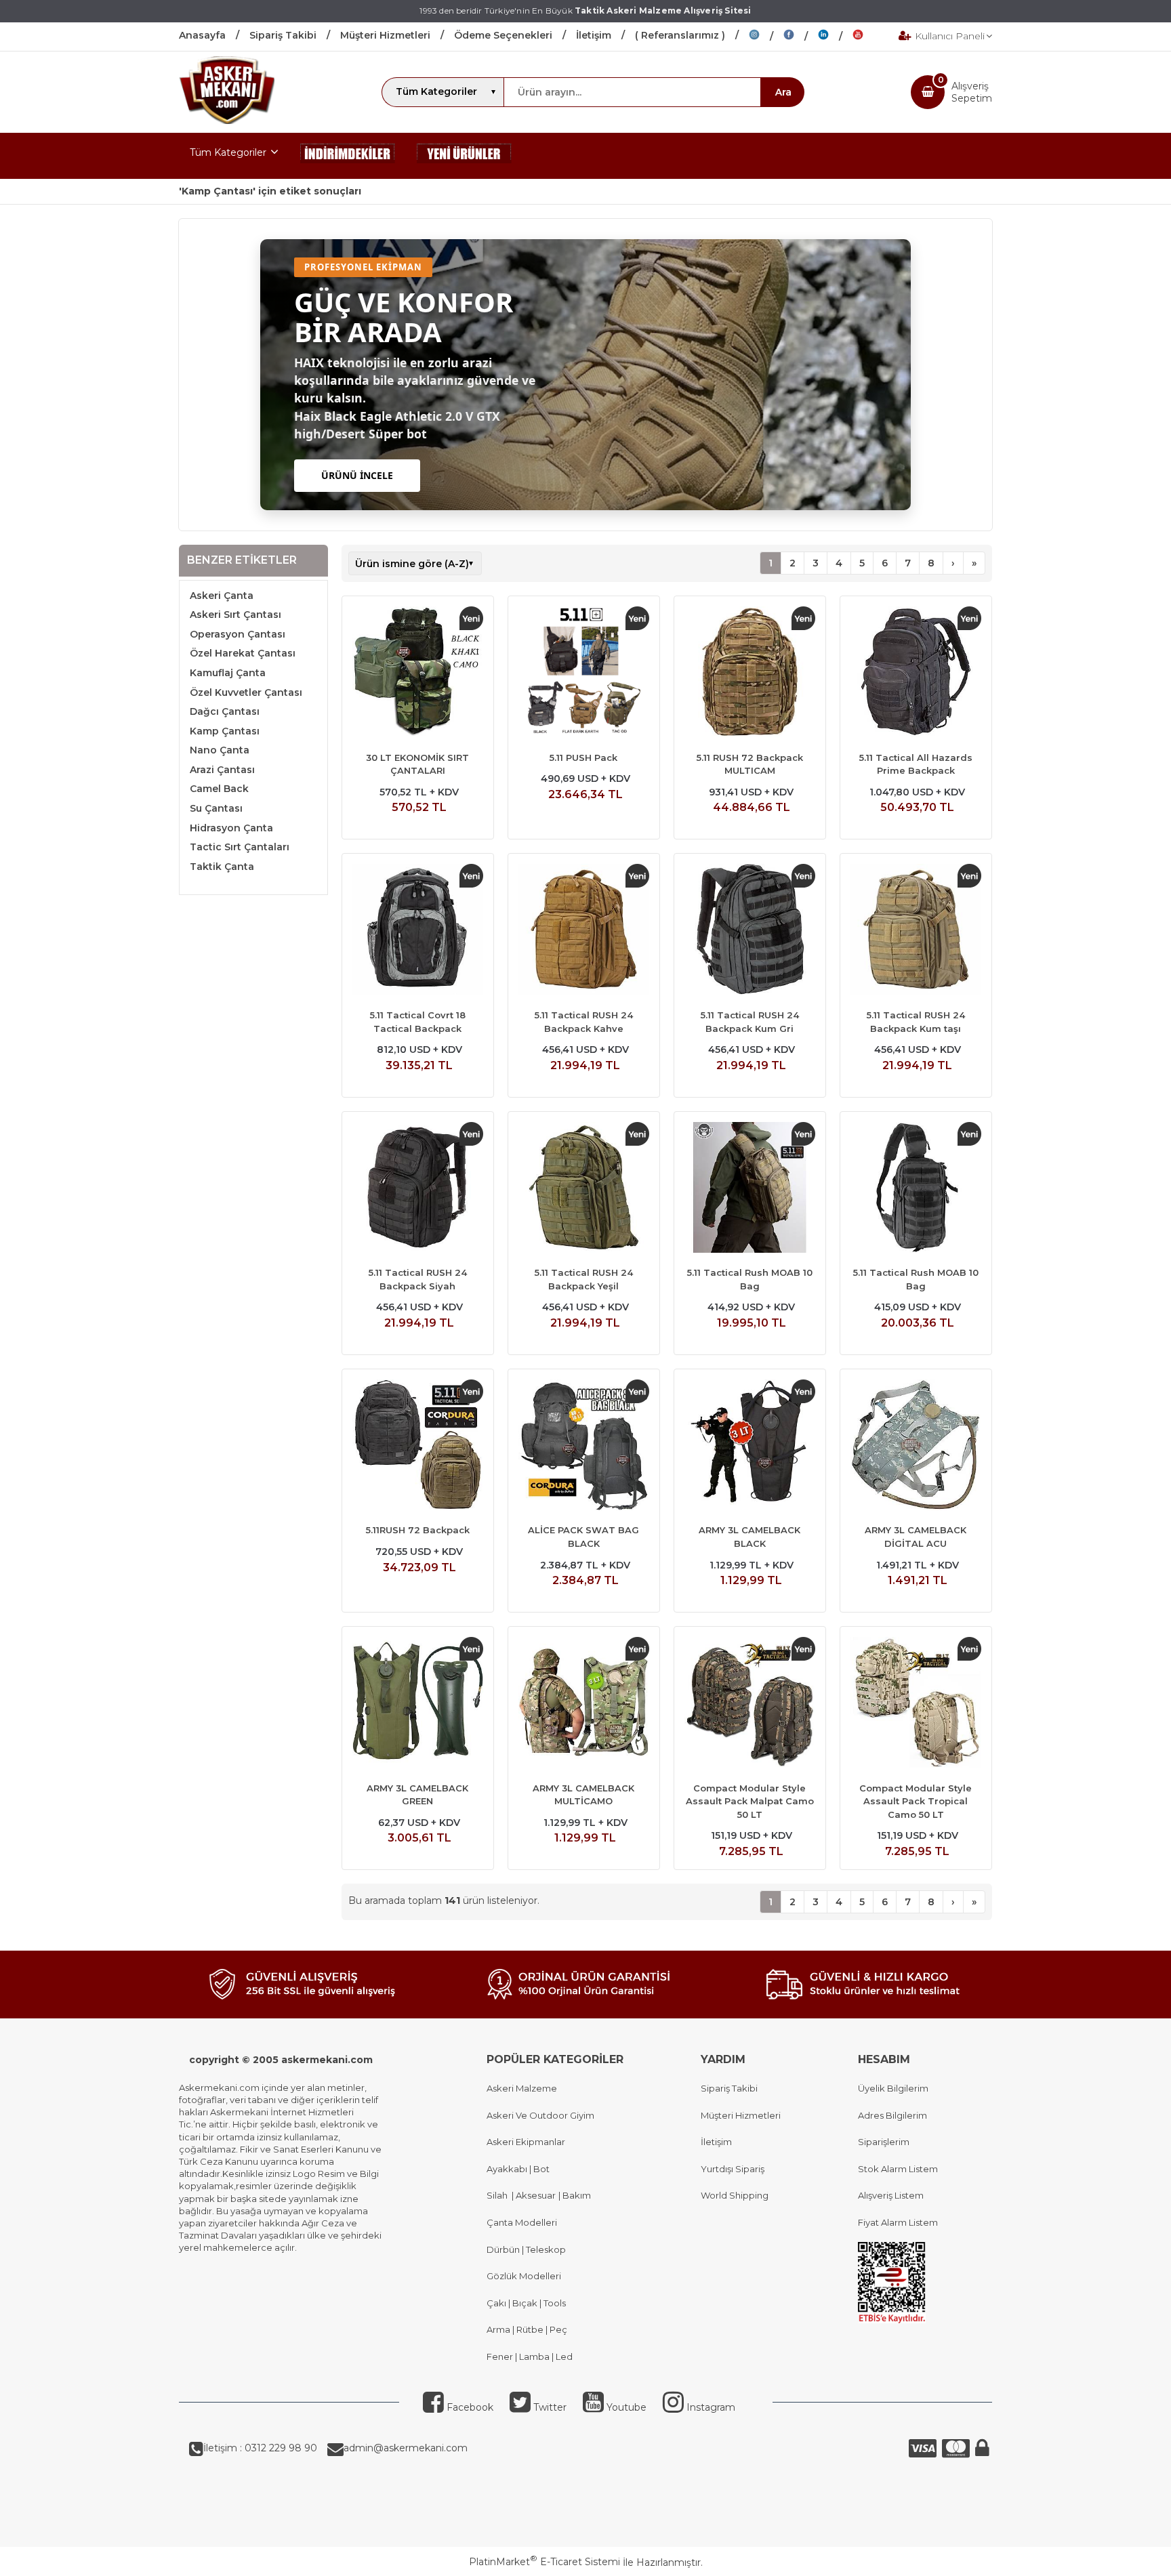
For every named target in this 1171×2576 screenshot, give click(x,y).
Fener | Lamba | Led (530, 2356)
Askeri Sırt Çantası (235, 615)
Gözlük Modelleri (524, 2276)
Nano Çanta (220, 750)
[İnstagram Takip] (766, 37)
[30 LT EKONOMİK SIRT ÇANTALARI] (418, 673)
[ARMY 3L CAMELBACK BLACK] (750, 1447)
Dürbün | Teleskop (526, 2249)
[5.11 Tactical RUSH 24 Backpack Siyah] (418, 1189)
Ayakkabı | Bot (518, 2169)
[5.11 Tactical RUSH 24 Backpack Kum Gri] (750, 931)
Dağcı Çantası (225, 711)
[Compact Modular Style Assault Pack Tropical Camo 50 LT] (916, 1704)
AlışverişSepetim (972, 92)
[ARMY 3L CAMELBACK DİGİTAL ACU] (916, 1447)
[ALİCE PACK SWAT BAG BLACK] (584, 1447)
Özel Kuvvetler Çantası (246, 692)
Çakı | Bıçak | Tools (526, 2303)
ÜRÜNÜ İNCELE (357, 475)
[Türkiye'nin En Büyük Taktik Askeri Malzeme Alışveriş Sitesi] (227, 121)
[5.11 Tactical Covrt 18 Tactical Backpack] (418, 931)
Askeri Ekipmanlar (526, 2142)
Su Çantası (216, 808)
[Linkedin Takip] (835, 37)
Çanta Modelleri (522, 2222)
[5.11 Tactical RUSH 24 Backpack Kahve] (584, 931)
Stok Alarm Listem (898, 2169)
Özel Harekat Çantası (243, 653)
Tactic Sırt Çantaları (240, 847)
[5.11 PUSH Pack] (584, 673)
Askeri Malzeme (522, 2088)
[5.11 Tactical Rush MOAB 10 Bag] (750, 1189)
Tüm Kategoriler (228, 152)
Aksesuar (535, 2195)
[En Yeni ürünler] (464, 156)
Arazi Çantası (222, 770)
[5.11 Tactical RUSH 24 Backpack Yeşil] (584, 1189)
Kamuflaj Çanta (228, 673)
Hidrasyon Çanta (231, 828)
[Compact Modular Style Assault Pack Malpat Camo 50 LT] (750, 1704)
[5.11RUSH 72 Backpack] (418, 1447)
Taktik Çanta (222, 867)
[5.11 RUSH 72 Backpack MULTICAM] (750, 673)
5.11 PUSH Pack (583, 757)
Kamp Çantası (225, 731)
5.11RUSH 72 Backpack (418, 1530)
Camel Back (219, 789)
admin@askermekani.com (406, 2448)
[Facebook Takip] (801, 37)
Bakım (576, 2195)
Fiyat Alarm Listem (898, 2222)
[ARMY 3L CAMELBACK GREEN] (418, 1704)
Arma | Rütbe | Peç (527, 2329)
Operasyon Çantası (238, 634)
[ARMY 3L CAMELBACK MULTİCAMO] (584, 1704)
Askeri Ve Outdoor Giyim (540, 2115)
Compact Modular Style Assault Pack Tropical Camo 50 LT (916, 1801)
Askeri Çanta (222, 596)
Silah (499, 2195)
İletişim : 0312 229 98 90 (260, 2448)
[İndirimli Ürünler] (348, 156)
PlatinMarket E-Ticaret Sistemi (545, 2562)
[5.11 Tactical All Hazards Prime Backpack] (916, 673)
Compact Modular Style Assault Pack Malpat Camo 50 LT (750, 1801)
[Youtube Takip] (868, 37)
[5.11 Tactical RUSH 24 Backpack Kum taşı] (916, 931)
